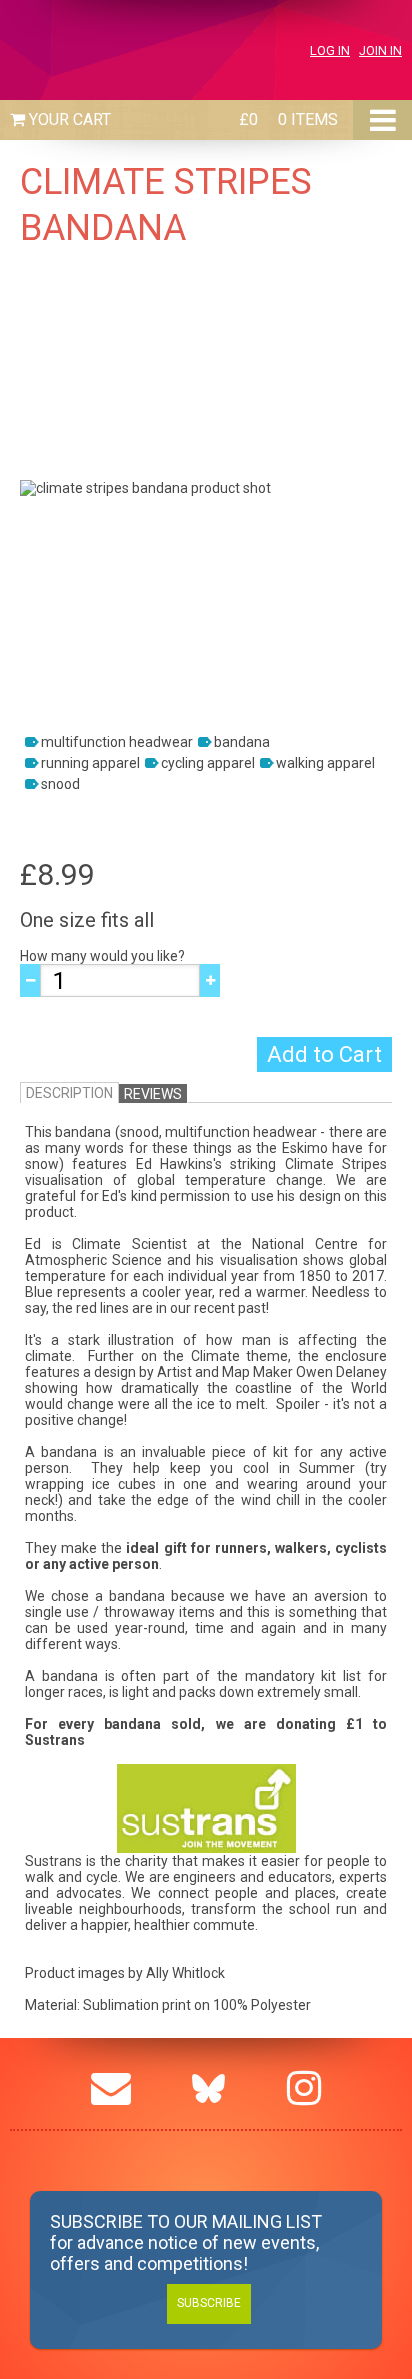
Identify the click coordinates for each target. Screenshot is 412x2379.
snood (60, 784)
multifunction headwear (117, 742)
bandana (242, 742)
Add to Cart (324, 1054)
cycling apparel (208, 763)
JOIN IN (380, 50)
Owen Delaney (341, 1372)
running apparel (90, 763)
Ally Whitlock (185, 1973)
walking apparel (325, 763)
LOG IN (330, 50)
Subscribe (209, 2303)
